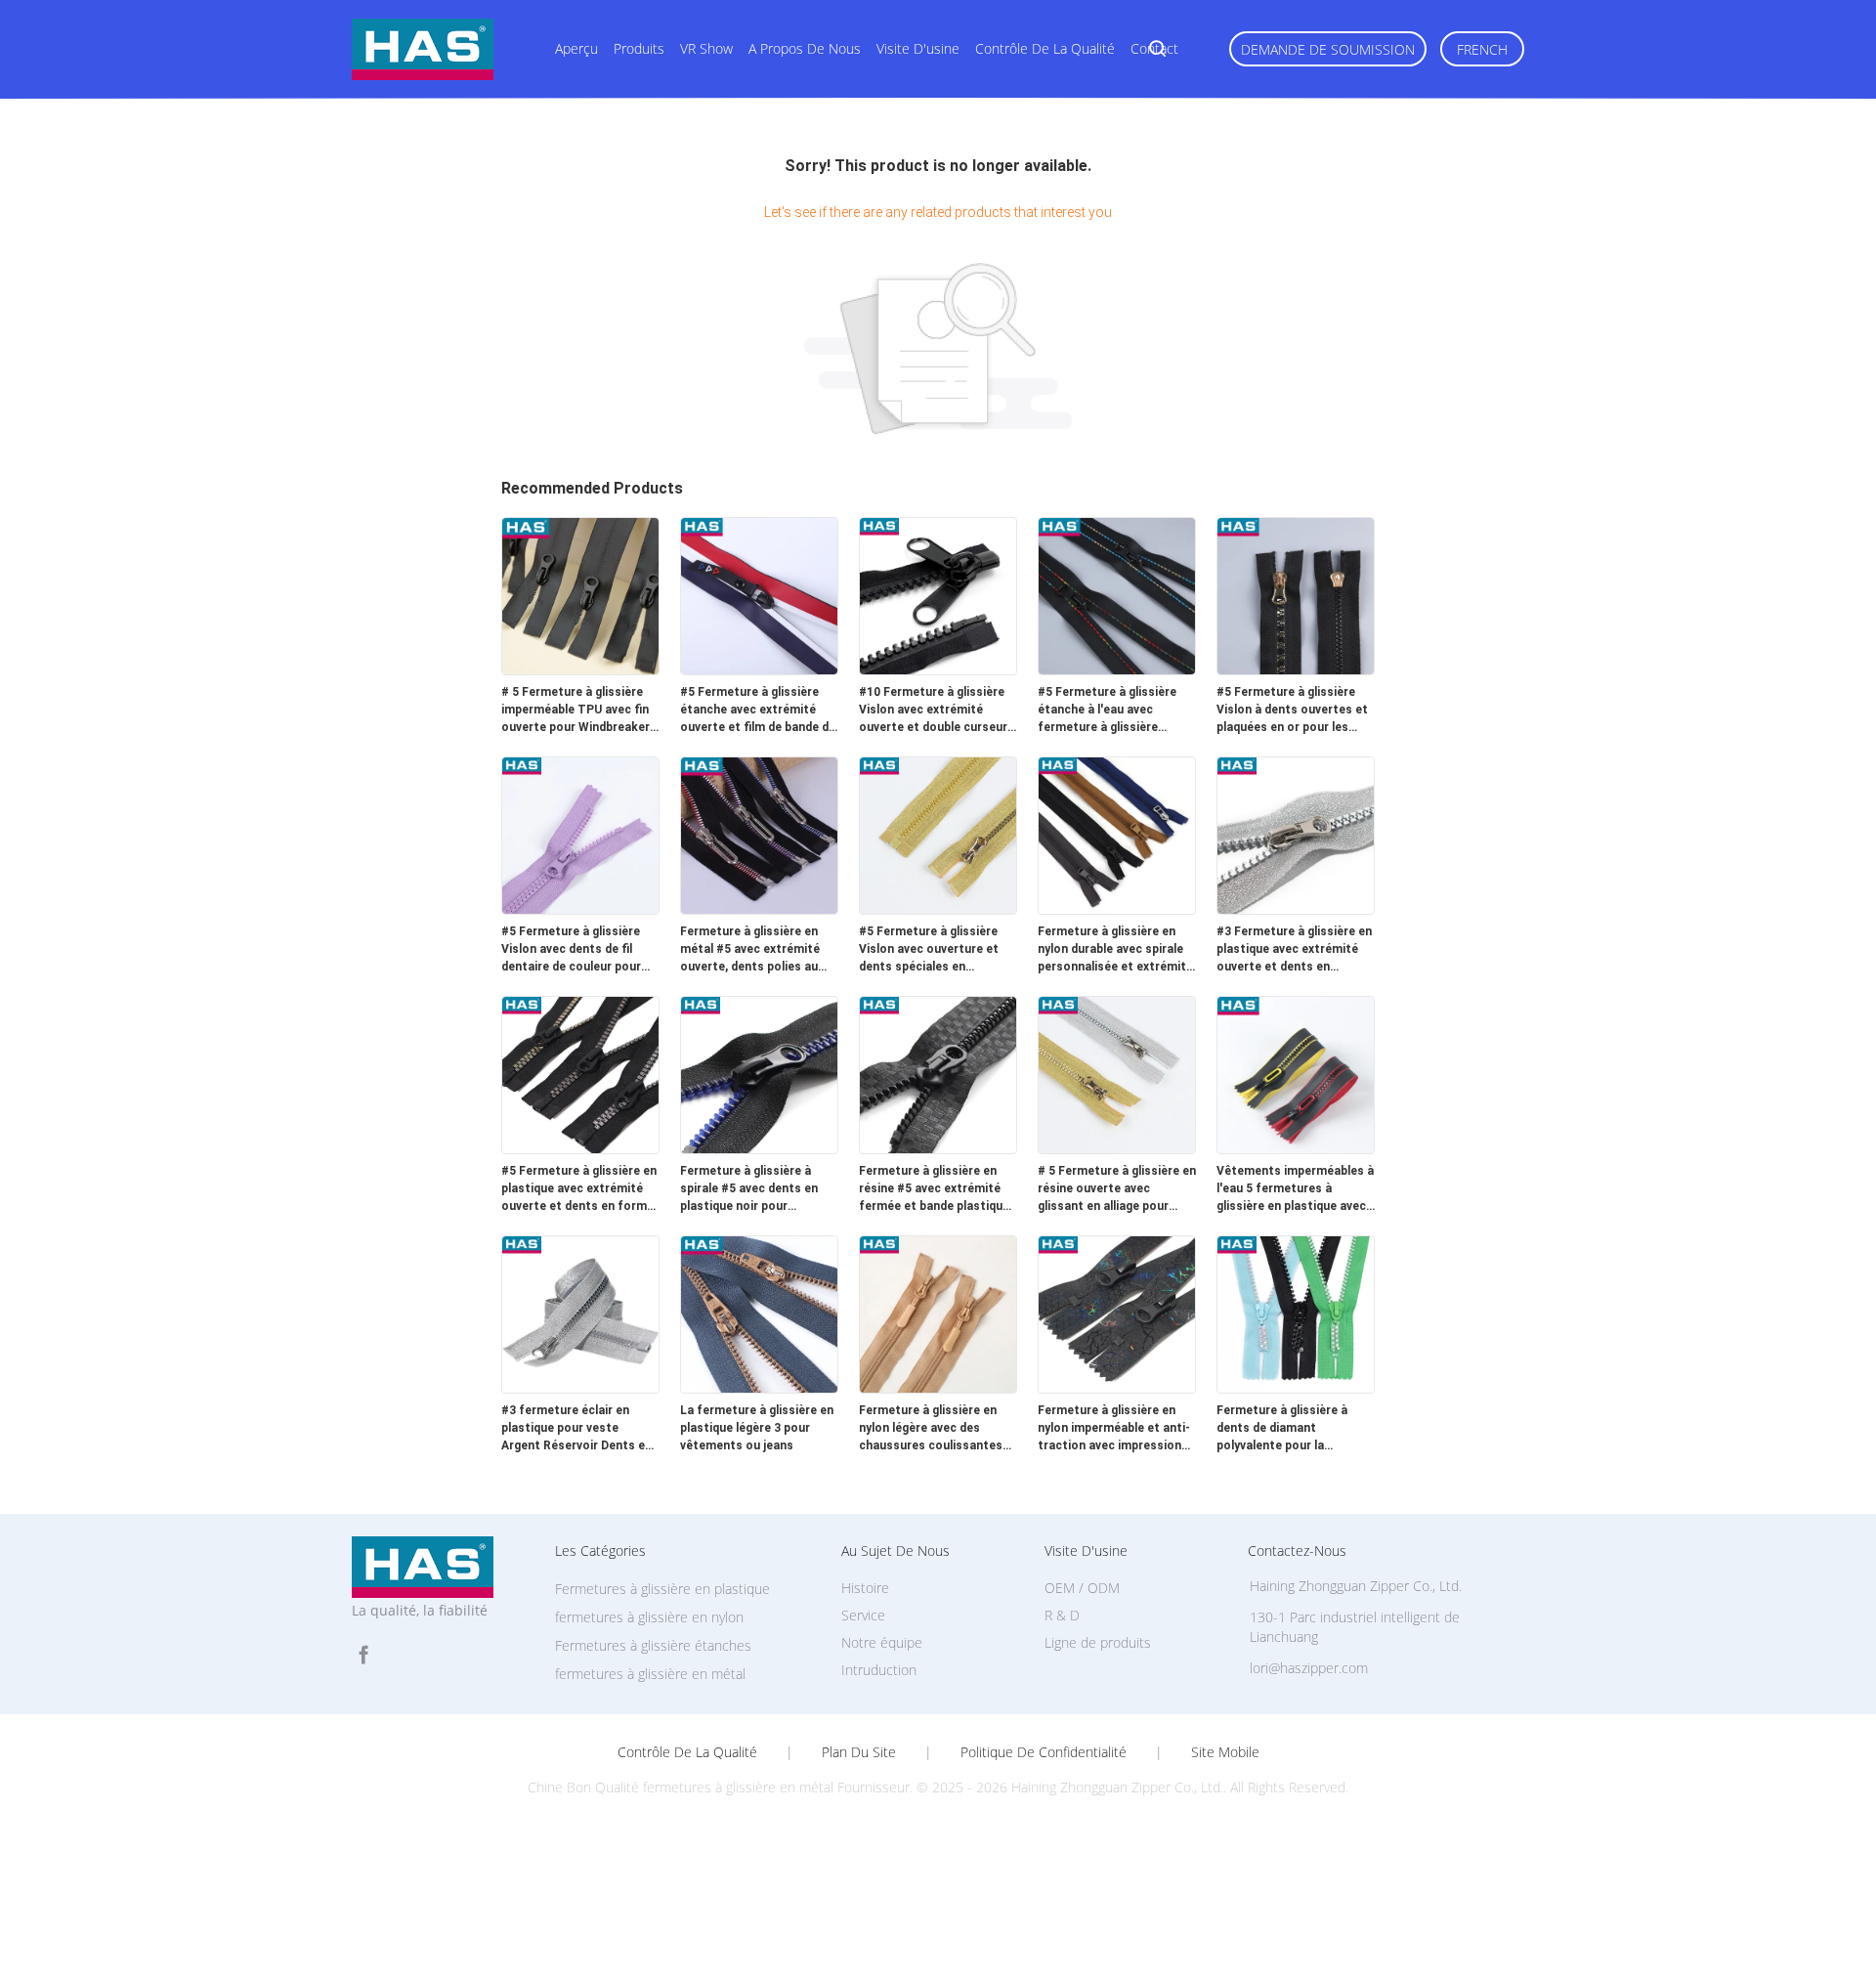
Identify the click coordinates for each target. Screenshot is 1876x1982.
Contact (1154, 48)
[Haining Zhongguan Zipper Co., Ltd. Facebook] (363, 1655)
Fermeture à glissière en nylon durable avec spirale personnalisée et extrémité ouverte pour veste (1115, 950)
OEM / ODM (1082, 1588)
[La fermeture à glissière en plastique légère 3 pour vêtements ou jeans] (759, 1388)
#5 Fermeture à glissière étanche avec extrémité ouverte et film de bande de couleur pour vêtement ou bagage (758, 711)
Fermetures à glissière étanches (653, 1645)
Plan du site (859, 1752)
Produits (639, 48)
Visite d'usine (918, 48)
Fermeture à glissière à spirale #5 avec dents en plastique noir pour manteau (749, 1189)
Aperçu (576, 48)
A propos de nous (805, 48)
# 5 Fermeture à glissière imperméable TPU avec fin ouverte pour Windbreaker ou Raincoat (576, 711)
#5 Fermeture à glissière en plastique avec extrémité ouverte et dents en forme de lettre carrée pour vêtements (579, 1189)
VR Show (706, 48)
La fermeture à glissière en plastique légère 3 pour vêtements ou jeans (757, 1428)
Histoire (865, 1588)
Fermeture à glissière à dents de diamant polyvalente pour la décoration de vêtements (1289, 1429)
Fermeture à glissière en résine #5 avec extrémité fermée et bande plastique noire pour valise (934, 1189)
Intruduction (879, 1670)
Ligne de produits (1098, 1642)
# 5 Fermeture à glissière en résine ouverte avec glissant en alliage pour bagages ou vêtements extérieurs (1117, 1189)
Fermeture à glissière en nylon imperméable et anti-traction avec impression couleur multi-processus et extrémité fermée (1116, 1429)
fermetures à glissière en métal (650, 1674)
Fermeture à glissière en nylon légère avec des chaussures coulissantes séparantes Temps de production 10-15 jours (931, 1429)
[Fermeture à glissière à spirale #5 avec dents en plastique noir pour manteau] (759, 1148)
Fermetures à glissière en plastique (662, 1589)
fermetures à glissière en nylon (649, 1617)
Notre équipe (882, 1642)
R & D (1062, 1615)
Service (863, 1615)
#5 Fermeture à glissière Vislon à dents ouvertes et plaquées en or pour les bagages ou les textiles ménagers (1292, 711)
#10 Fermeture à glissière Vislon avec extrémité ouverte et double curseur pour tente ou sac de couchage (933, 711)
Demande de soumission (1328, 49)
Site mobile (1225, 1752)
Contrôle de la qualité (1045, 48)
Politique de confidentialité (1044, 1752)
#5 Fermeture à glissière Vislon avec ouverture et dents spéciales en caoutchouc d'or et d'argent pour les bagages (933, 950)
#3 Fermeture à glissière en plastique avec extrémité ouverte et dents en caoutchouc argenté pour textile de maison (1294, 950)
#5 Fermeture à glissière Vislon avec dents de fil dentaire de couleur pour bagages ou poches (571, 950)
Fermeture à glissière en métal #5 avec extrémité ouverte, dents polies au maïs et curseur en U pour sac (754, 950)
